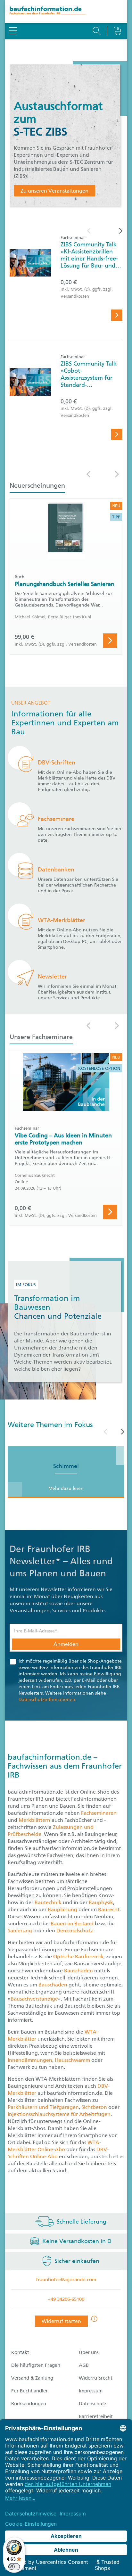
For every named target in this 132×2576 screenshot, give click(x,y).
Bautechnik (49, 1902)
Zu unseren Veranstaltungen (54, 191)
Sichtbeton (95, 2107)
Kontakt (20, 2352)
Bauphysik (101, 1902)
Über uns (89, 2352)
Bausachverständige (34, 1999)
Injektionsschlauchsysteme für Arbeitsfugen (59, 2114)
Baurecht (109, 1909)
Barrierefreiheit (96, 2416)
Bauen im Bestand (72, 1924)
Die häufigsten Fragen (36, 2365)
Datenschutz (93, 2404)
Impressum (91, 2391)
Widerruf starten (61, 2321)
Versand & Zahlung (32, 2378)
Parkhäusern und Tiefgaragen (43, 2107)
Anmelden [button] (66, 1644)
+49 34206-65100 (66, 2299)
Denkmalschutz (75, 1931)
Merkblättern (34, 1820)
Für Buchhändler (29, 2391)
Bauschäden (79, 1971)
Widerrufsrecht (96, 2378)
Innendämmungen (30, 2060)
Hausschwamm (73, 2060)
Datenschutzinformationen (47, 1700)
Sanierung (21, 1931)
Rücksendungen (29, 2404)
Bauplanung (63, 1909)
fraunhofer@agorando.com (66, 2280)
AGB (84, 2365)
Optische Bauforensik (78, 1957)
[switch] (14, 2567)
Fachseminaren (99, 1813)
